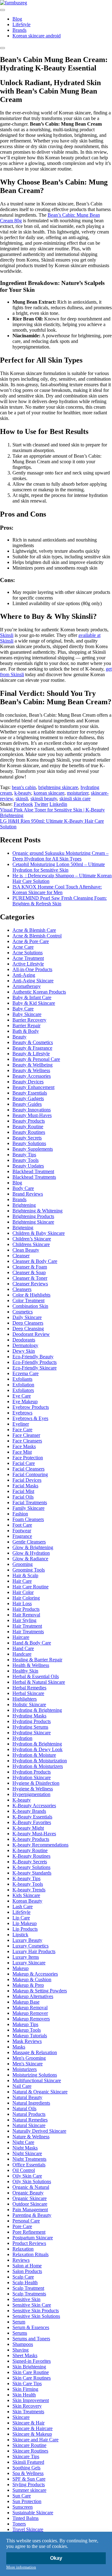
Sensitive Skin (26, 2299)
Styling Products (29, 2485)
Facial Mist (23, 1491)
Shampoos (23, 2344)
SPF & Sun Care (29, 2479)
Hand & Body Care (32, 1643)
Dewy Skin (24, 1351)
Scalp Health (25, 2282)
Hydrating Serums (30, 1727)
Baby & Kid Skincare (34, 1003)
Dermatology (25, 1345)
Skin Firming (25, 2389)
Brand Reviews (28, 1194)
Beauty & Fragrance (32, 1048)
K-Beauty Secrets (30, 1862)
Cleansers (22, 1289)
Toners (19, 2524)
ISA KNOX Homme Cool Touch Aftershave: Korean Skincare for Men (57, 890)
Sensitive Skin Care (32, 2305)
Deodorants (24, 1340)
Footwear (22, 1531)
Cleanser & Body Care (35, 1261)
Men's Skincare (28, 2064)
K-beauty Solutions (31, 1867)
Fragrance (22, 1536)
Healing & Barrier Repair (37, 1660)
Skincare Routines (30, 2451)
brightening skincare (58, 787)
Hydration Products (32, 1772)
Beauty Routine (28, 1127)
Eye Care (22, 1396)
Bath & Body (26, 1031)
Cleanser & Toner (30, 1278)
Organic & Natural (31, 2187)
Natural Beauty (27, 2097)
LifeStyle (21, 24)
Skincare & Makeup (32, 2434)
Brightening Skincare (33, 1222)
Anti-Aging (24, 975)
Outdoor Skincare (30, 2204)
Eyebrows (22, 1413)
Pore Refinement (29, 2232)
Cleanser (21, 1256)
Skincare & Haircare (33, 2428)
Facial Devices (27, 1480)
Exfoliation (23, 1385)
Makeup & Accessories (35, 1974)
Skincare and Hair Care (35, 2440)
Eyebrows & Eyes (30, 1418)
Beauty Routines (29, 1132)
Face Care (22, 1430)
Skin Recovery (27, 2406)
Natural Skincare (29, 2125)
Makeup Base (26, 2002)
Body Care (23, 1188)
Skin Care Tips (27, 2383)
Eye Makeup (25, 1401)
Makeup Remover (30, 2013)
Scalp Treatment (28, 2288)
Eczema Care (26, 1373)
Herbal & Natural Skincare (39, 1682)
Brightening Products (33, 1216)
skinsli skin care (75, 799)
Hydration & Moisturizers (38, 1766)
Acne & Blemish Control (37, 936)
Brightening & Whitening (37, 1211)
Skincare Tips (26, 2456)
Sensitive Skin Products (36, 2311)
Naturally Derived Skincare (39, 2131)
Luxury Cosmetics (30, 1946)
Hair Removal (26, 1615)
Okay (56, 2558)
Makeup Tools (27, 2030)
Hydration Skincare (32, 1777)
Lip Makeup (25, 1923)
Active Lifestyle (28, 964)
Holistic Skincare (29, 1704)
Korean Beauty (27, 1901)
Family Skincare (28, 1508)
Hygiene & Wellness (33, 1789)
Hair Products (26, 1609)
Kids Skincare (26, 1895)
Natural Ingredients (31, 2103)
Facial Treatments (30, 1502)
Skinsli (7, 635)
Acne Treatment (28, 958)
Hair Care (22, 1581)
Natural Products (29, 2114)
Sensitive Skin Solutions (36, 2316)
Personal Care (26, 2221)
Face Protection (28, 1458)
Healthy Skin (25, 1671)
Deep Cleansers (28, 1323)
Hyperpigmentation (31, 1794)
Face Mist (22, 1452)
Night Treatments (29, 2159)
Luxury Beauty (27, 1940)
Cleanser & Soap (29, 1272)
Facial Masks (25, 1486)
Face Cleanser (26, 1435)
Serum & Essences (31, 2327)
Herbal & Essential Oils (36, 1676)
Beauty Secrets (27, 1138)
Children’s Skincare (32, 1239)
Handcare (22, 1654)
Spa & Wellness (28, 2473)
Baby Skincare (27, 1014)
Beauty (19, 1037)
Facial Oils (23, 1497)
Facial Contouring (30, 1474)
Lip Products (25, 1929)
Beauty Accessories (32, 1076)
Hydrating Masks (29, 1716)
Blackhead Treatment (33, 1171)
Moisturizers (25, 2069)
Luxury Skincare (29, 1963)
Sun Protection (27, 2501)
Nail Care (22, 2086)
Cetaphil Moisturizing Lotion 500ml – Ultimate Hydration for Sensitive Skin (59, 867)
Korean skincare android (37, 36)
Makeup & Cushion (32, 1979)
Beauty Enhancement (33, 1087)
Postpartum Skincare (33, 2238)
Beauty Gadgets (28, 1098)
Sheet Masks (25, 2355)
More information (21, 2567)
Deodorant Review (31, 1334)
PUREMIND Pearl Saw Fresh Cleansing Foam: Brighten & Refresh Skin (60, 901)
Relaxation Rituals (30, 2254)
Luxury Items (26, 1957)
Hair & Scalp (25, 1575)
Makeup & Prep (28, 1985)
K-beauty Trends (29, 1890)
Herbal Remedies (29, 1688)
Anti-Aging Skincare (33, 981)
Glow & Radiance (30, 1559)
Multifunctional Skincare (37, 2080)
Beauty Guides (27, 1104)
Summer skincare (29, 2490)
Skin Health (24, 2395)
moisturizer (78, 793)
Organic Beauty (28, 2193)
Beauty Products (29, 1121)
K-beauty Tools (28, 1884)
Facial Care (24, 1463)
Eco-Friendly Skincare (35, 1368)
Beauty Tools (26, 1160)
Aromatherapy (27, 986)
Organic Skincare (30, 2198)
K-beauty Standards (32, 1873)
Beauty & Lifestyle (31, 1054)
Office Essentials (29, 2165)
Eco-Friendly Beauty (33, 1357)
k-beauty (23, 793)
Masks (19, 2047)
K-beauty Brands (29, 1811)
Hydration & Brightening (37, 1744)
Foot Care (22, 1525)
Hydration (22, 1738)
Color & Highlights (31, 1295)
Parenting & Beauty (32, 2215)
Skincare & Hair (28, 2423)
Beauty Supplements (33, 1149)
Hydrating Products (32, 1721)
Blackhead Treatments (34, 1177)
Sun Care (22, 2496)
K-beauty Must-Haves (34, 1834)
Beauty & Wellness (31, 1070)
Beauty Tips (24, 1155)
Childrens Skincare (31, 1244)
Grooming (23, 1564)
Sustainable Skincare (33, 2513)
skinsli (22, 799)
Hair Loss (22, 1603)
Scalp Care (23, 2277)
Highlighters (25, 1699)
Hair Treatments (28, 1632)
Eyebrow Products (31, 1407)
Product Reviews (29, 2243)
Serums (20, 2333)
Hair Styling (24, 1620)
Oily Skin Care (27, 2176)
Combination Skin (30, 1306)
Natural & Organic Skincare (40, 2092)
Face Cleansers (27, 1441)
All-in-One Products (32, 969)
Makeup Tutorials (30, 2036)
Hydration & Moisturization (40, 1761)
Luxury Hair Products (34, 1951)
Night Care (23, 2142)
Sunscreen (23, 2507)
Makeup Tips (25, 2024)
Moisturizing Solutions (35, 2075)
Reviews (21, 2260)
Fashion (20, 1514)
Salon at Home (27, 2266)
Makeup (21, 1968)
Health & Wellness (31, 1665)
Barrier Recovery (29, 1020)
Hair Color (23, 1592)
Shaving (21, 2350)
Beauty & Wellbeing (33, 1065)
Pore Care (22, 2226)
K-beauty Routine (30, 1850)
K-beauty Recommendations (40, 1845)
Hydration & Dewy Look (37, 1749)
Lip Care (21, 1918)
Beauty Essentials (30, 1093)
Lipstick (20, 1935)
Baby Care (23, 1009)
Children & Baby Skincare (39, 1233)
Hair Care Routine (30, 1587)
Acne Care (23, 947)
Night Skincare (27, 2153)
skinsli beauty (44, 799)
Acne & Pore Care (31, 941)
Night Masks (25, 2148)
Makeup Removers (31, 2019)
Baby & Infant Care (32, 997)
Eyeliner (21, 1424)
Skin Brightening (29, 2367)
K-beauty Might (28, 1828)
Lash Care (23, 1907)
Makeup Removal (30, 2008)
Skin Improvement (31, 2400)
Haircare (21, 1637)
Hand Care (23, 1648)
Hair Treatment (27, 1626)
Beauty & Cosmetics (33, 1042)
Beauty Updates (28, 1166)
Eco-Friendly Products (35, 1362)
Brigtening (23, 1228)
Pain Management (30, 2210)
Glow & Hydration (31, 1553)
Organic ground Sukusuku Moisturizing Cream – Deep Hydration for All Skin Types (61, 856)
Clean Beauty (26, 1250)
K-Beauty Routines (31, 1856)
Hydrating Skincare (32, 1733)
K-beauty (22, 1800)
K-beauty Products (31, 1839)
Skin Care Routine (31, 2372)
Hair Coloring (26, 1598)
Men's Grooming (29, 2058)
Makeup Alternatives (33, 1996)
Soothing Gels (26, 2468)
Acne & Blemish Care (34, 930)
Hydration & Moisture (34, 1755)
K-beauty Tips (26, 1878)
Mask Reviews (27, 2041)
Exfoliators (23, 1390)
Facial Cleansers (28, 1469)
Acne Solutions (28, 953)
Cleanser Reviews (30, 1284)
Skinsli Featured (28, 2462)
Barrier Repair (26, 1026)
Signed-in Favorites (32, 2361)
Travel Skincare (28, 2529)
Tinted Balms (26, 2518)
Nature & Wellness (31, 2137)
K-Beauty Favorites (32, 1822)
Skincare (21, 2417)
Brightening (24, 1205)
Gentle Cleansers (29, 1542)
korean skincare (49, 793)
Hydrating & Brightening (37, 1710)
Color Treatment (28, 1300)
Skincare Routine (29, 2445)
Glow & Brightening (33, 1547)
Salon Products (27, 2271)
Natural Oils (24, 2109)
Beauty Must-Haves (32, 1115)
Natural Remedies (30, 2120)
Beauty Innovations (32, 1110)
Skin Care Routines (32, 2378)
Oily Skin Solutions (32, 2181)
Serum (19, 2322)
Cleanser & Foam (30, 1267)
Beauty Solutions (29, 1143)
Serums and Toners (31, 2339)
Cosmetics (23, 1312)
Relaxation (23, 2249)
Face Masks (24, 1446)
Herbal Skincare (28, 1693)
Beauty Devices (28, 1082)
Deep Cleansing (28, 1329)
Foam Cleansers (28, 1519)
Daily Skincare (27, 1317)
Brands (19, 30)
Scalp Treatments (29, 2294)
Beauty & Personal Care (36, 1059)
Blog (17, 19)
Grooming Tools (29, 1570)
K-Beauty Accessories (34, 1806)
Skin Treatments (28, 2412)
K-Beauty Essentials (32, 1817)
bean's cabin (24, 787)
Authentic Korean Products (39, 992)
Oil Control (24, 2170)
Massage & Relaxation (35, 2052)
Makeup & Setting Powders (40, 1991)
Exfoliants (22, 1379)
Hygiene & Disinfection (36, 1783)
